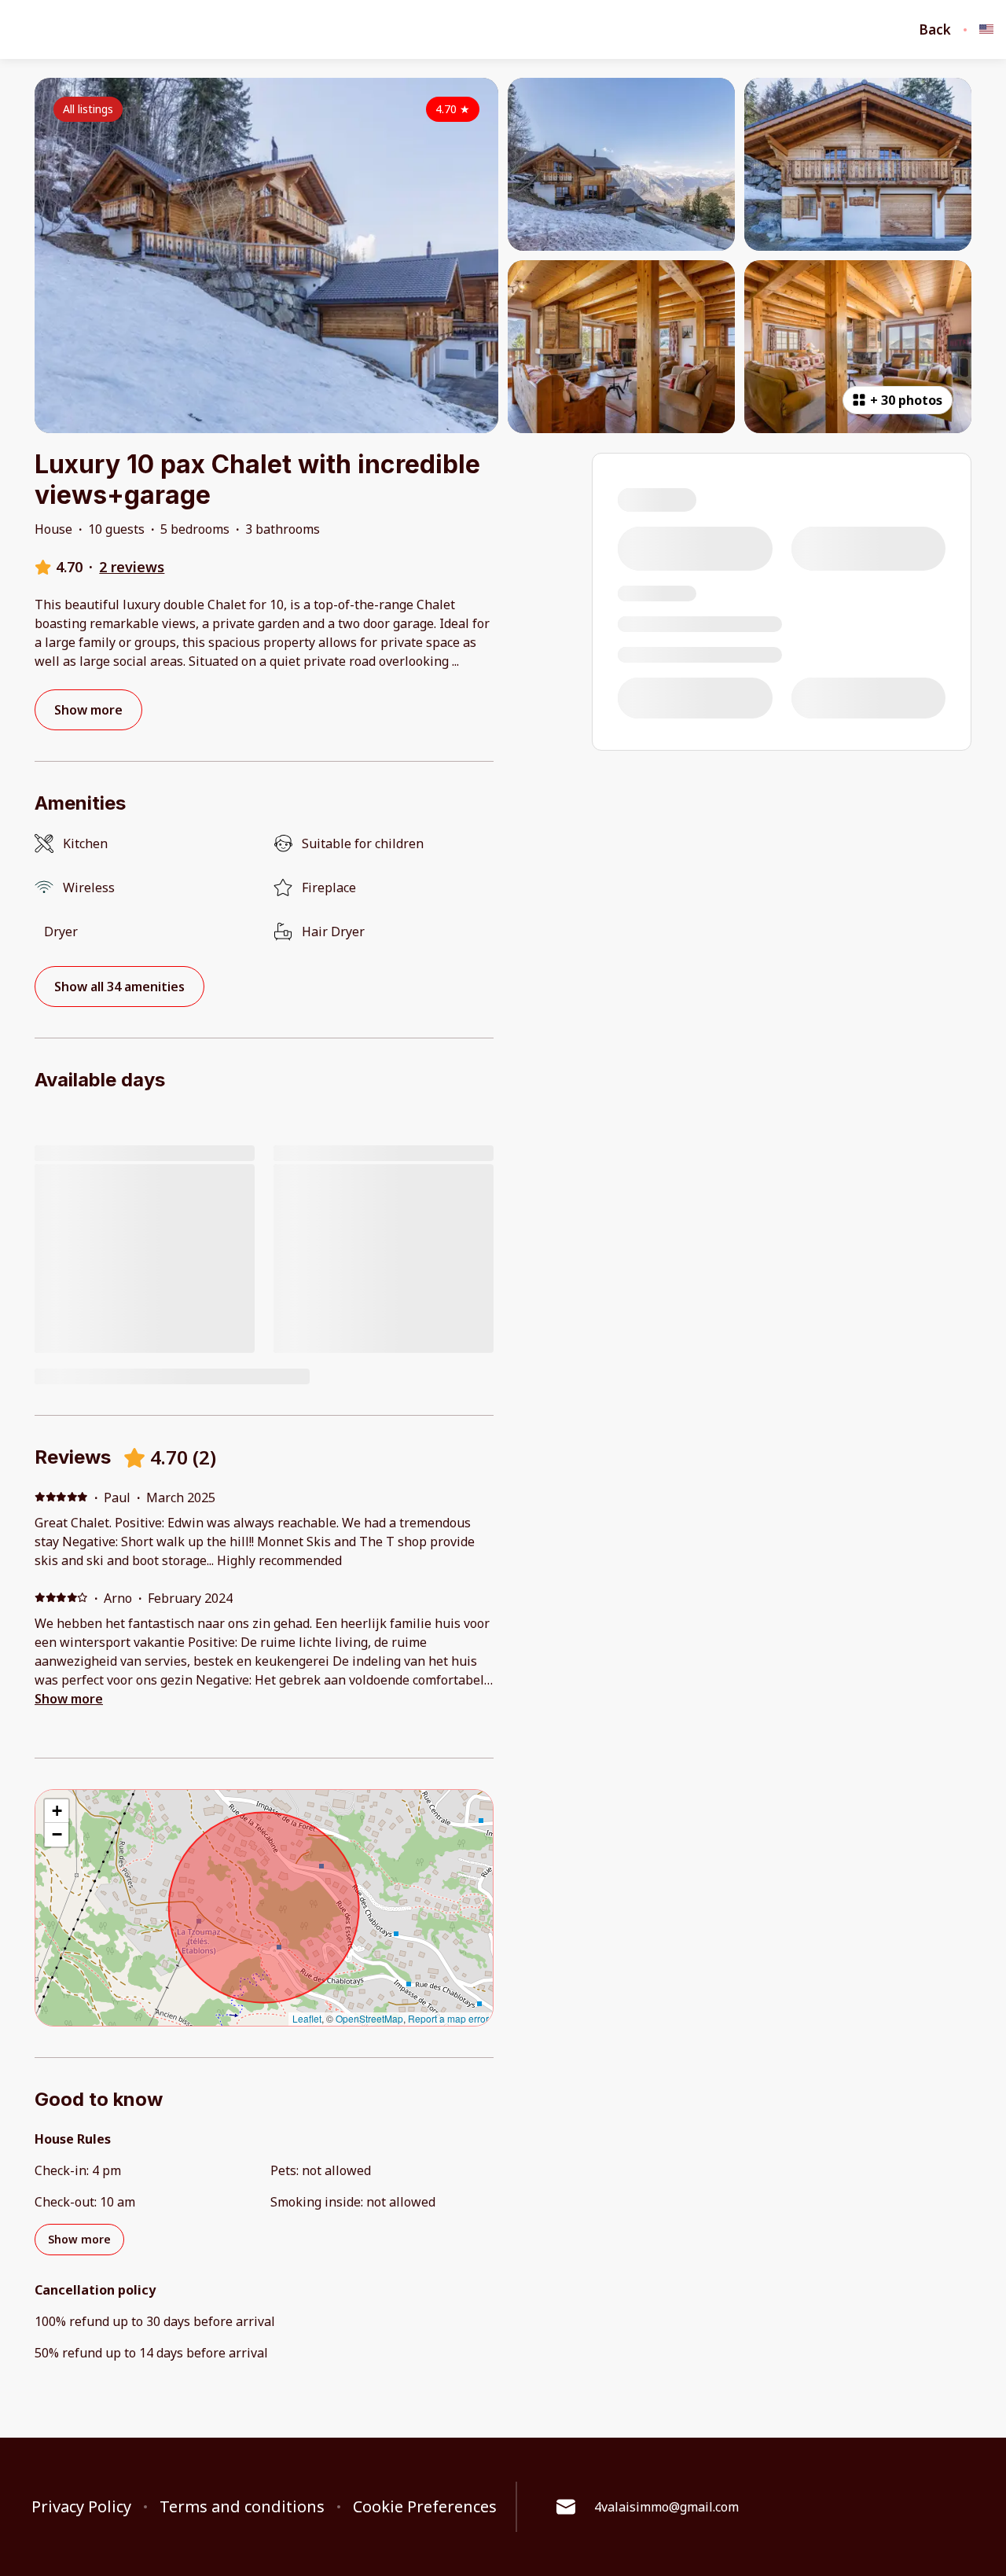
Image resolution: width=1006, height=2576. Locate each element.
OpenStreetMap (369, 2018)
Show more (69, 1699)
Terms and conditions (242, 2507)
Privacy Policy (81, 2507)
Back (935, 30)
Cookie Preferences (425, 2507)
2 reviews (132, 567)
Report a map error (448, 2018)
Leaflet (307, 2018)
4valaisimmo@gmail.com (666, 2507)
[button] (57, 1811)
